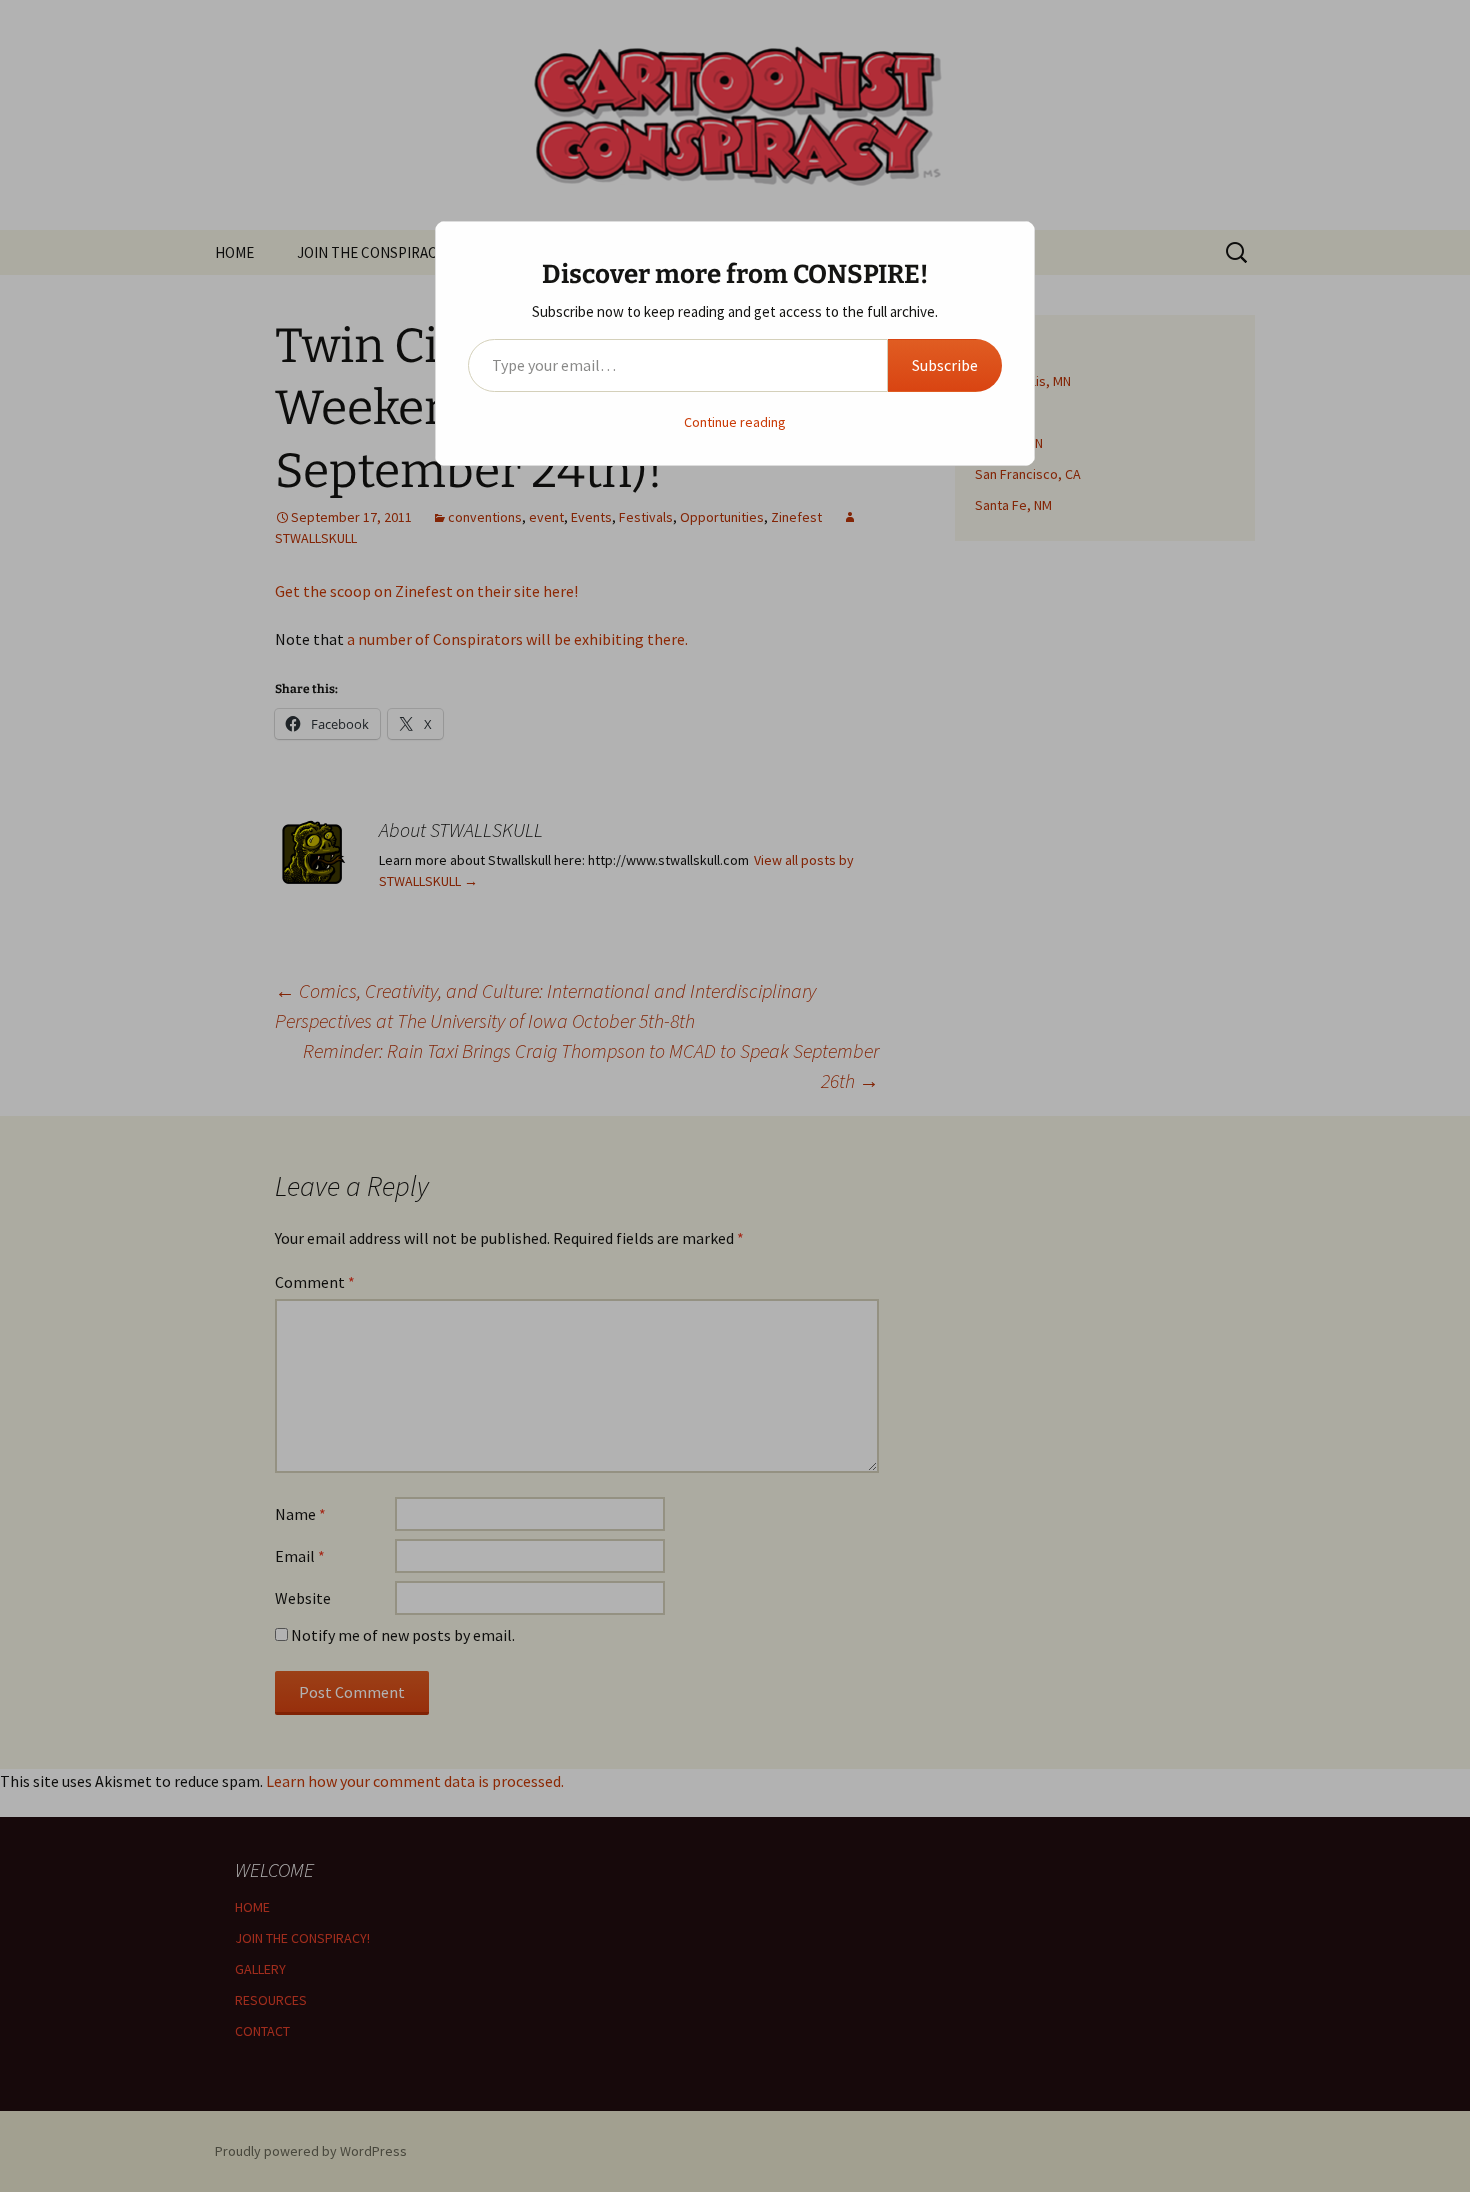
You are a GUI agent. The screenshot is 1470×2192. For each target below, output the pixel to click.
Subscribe (945, 365)
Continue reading (735, 422)
